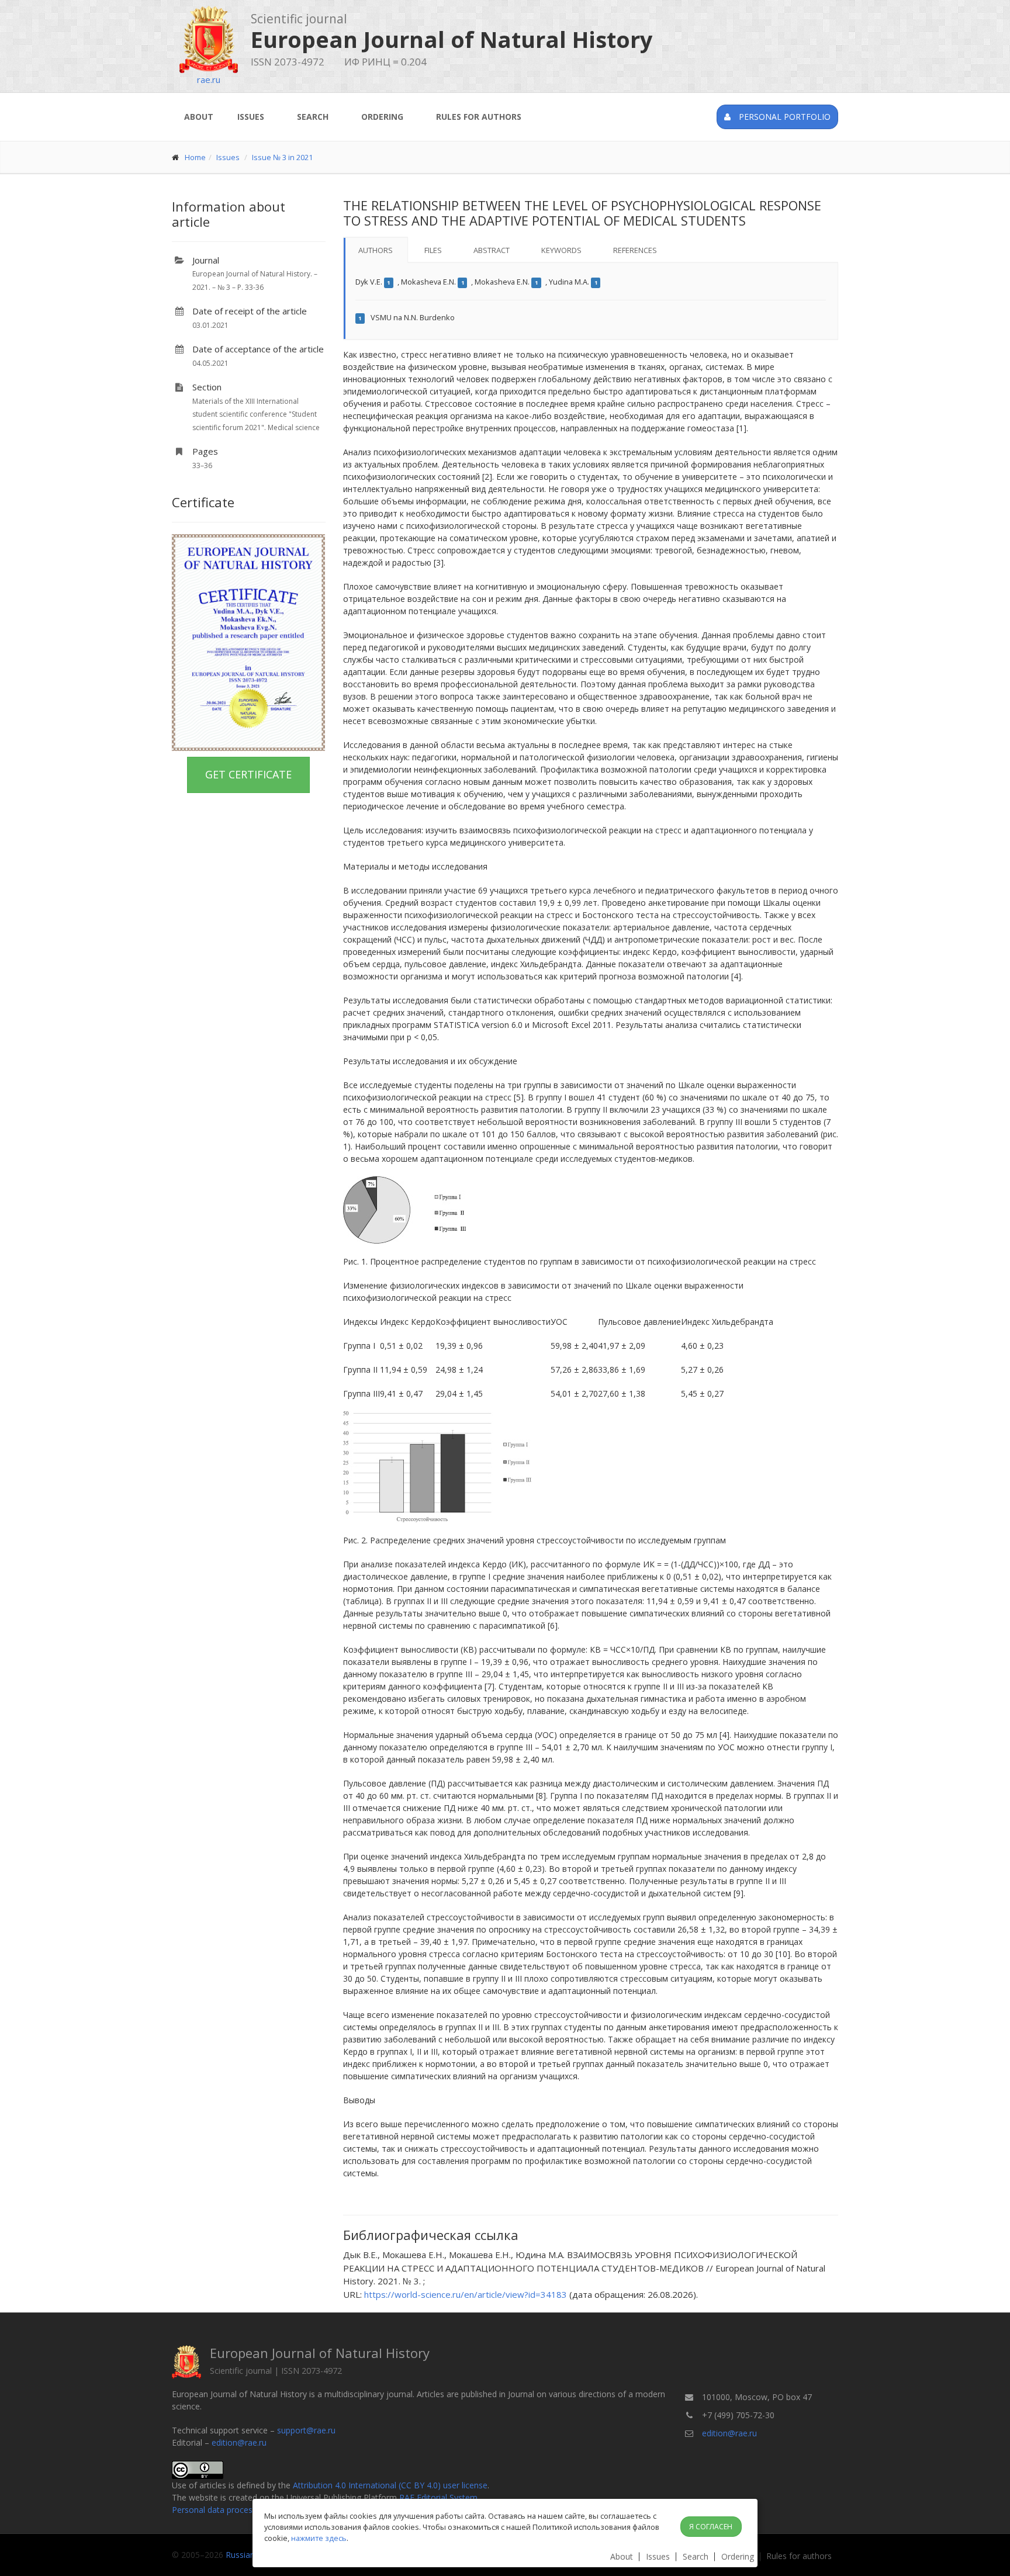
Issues (251, 117)
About (199, 117)
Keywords (561, 250)
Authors (376, 250)
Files (433, 250)
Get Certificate (248, 774)
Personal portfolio (784, 117)
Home (195, 157)
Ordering (382, 117)
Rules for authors (479, 117)
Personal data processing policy (232, 2510)
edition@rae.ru (239, 2442)
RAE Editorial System (438, 2497)
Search (313, 117)
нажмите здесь (319, 2538)
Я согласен (711, 2527)
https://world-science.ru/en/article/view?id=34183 (466, 2294)
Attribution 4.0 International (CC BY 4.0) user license (390, 2485)
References (635, 250)
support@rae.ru (306, 2430)
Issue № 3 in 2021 (282, 157)
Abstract (492, 250)
